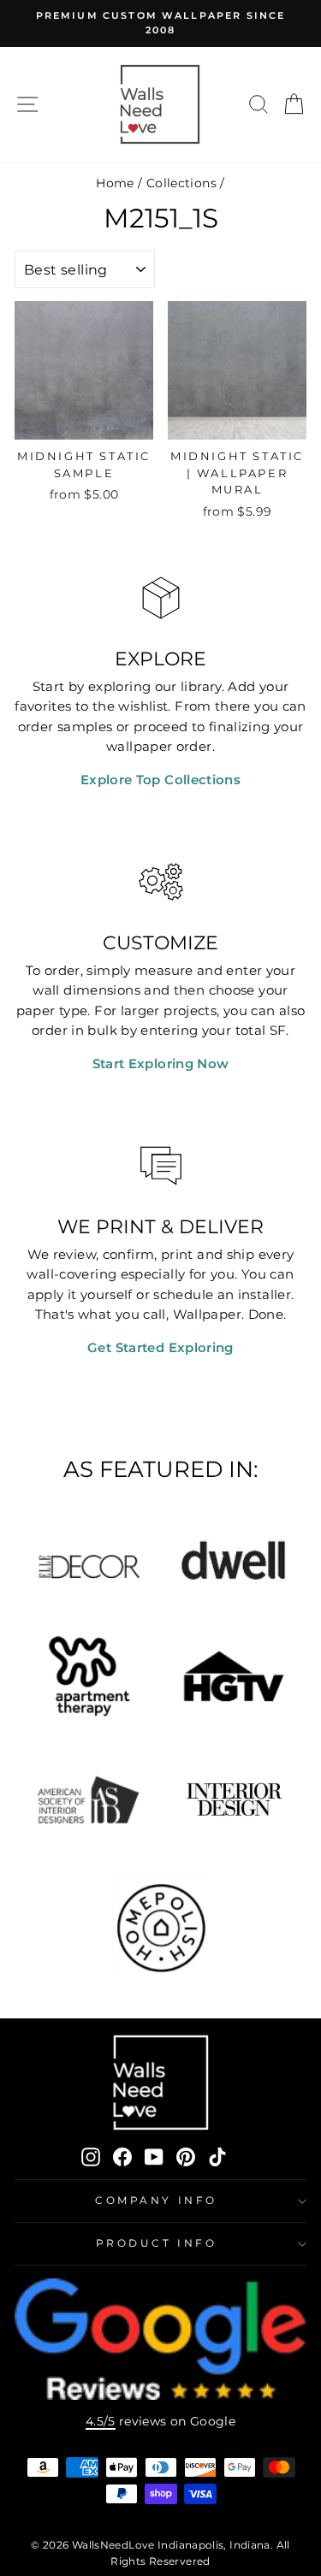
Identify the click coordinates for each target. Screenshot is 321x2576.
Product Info (156, 2243)
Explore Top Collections (160, 780)
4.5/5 (101, 2421)
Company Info (156, 2201)
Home (115, 183)
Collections (181, 183)
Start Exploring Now (161, 1064)
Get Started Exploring (160, 1348)
